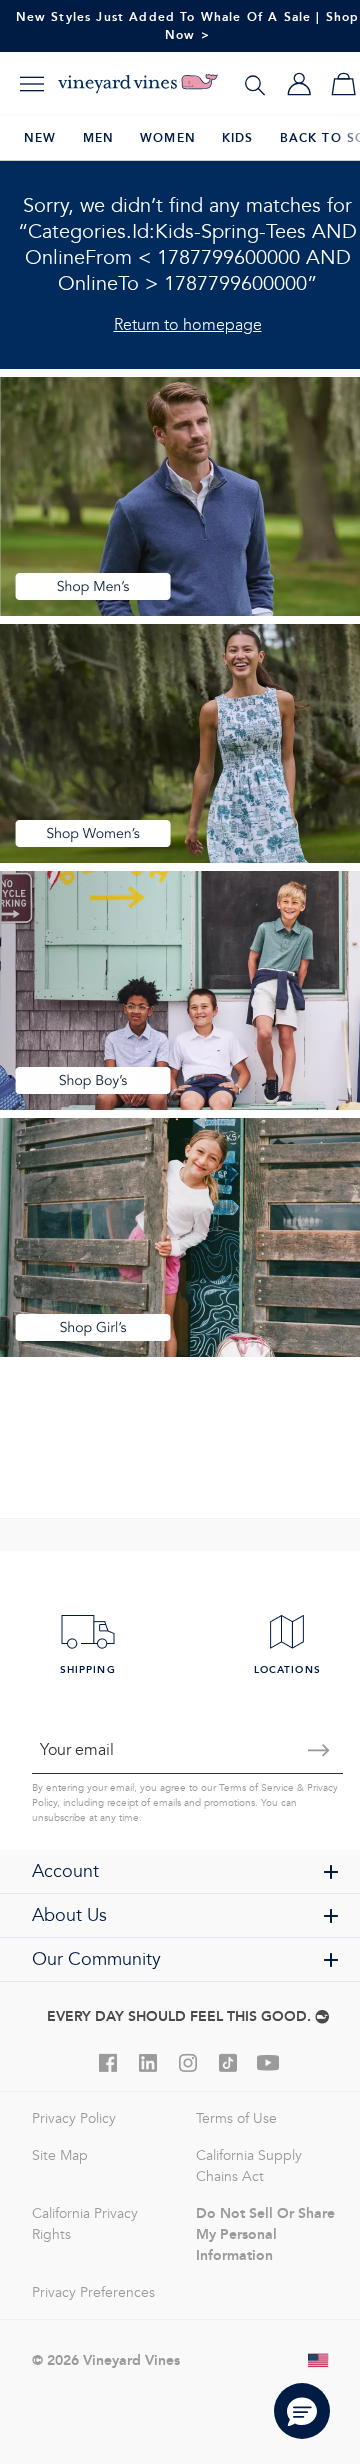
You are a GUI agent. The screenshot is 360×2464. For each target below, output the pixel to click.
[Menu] (32, 84)
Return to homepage (188, 324)
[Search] (255, 84)
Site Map (60, 2155)
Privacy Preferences (93, 2292)
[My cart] (343, 84)
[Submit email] (319, 1750)
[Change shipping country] (319, 2360)
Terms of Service (256, 1788)
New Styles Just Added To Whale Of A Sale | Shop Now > (188, 25)
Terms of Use (236, 2118)
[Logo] (138, 84)
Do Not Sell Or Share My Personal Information (265, 2234)
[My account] (299, 84)
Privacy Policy (74, 2118)
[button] (302, 2411)
